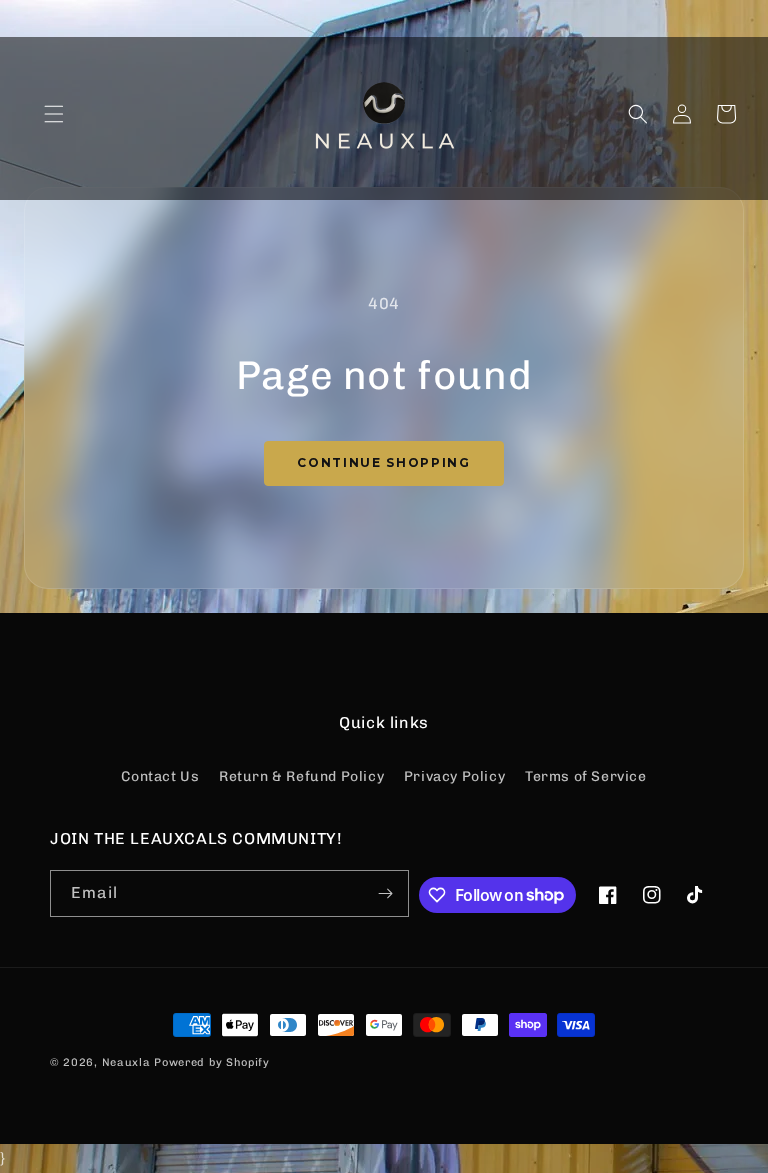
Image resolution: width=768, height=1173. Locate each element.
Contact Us (160, 776)
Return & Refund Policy (301, 776)
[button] (54, 114)
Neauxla (126, 1062)
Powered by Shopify (212, 1062)
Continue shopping (384, 462)
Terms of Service (586, 776)
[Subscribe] (386, 893)
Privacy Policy (454, 776)
